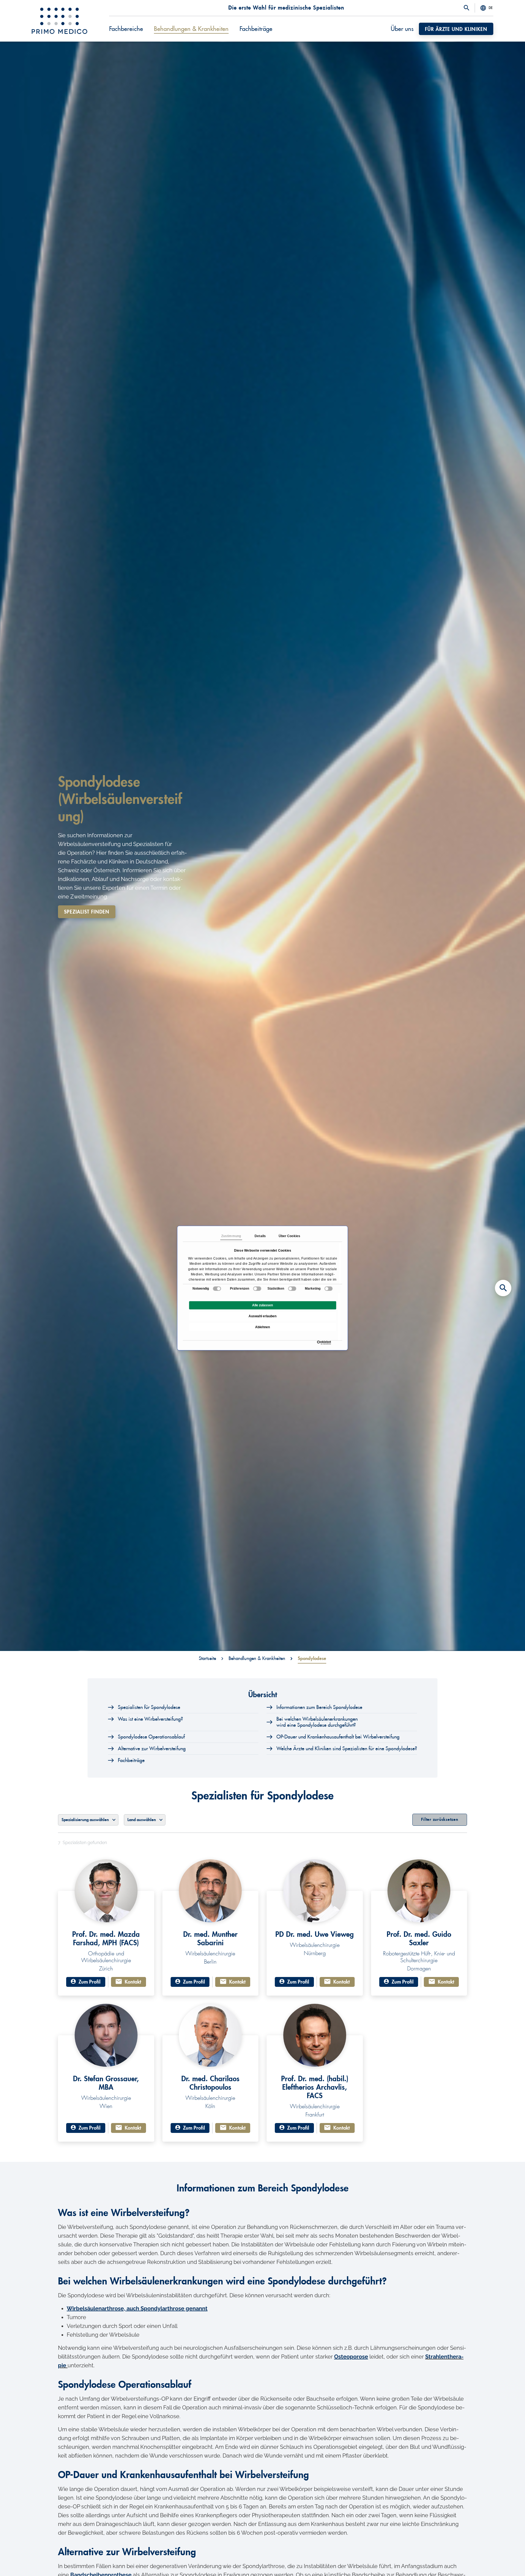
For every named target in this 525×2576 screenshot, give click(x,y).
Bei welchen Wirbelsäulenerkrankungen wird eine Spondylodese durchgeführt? (317, 1722)
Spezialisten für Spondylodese (149, 1707)
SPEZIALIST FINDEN (87, 912)
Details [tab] (260, 1236)
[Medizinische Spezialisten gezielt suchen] (503, 1288)
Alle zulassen (262, 1305)
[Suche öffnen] (466, 8)
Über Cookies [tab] (289, 1236)
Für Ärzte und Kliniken (456, 29)
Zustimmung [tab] (231, 1236)
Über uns (402, 29)
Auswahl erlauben (262, 1316)
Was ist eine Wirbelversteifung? (150, 1719)
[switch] (257, 1289)
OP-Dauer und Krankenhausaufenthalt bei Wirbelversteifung (338, 1737)
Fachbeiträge (131, 1760)
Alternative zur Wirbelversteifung (152, 1749)
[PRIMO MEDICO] (59, 21)
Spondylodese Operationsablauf (151, 1737)
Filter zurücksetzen (440, 1820)
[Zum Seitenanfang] (503, 2562)
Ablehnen (262, 1327)
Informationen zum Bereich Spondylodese (319, 1707)
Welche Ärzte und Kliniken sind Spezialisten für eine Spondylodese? (347, 1749)
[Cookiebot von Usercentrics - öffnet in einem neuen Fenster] (318, 1343)
